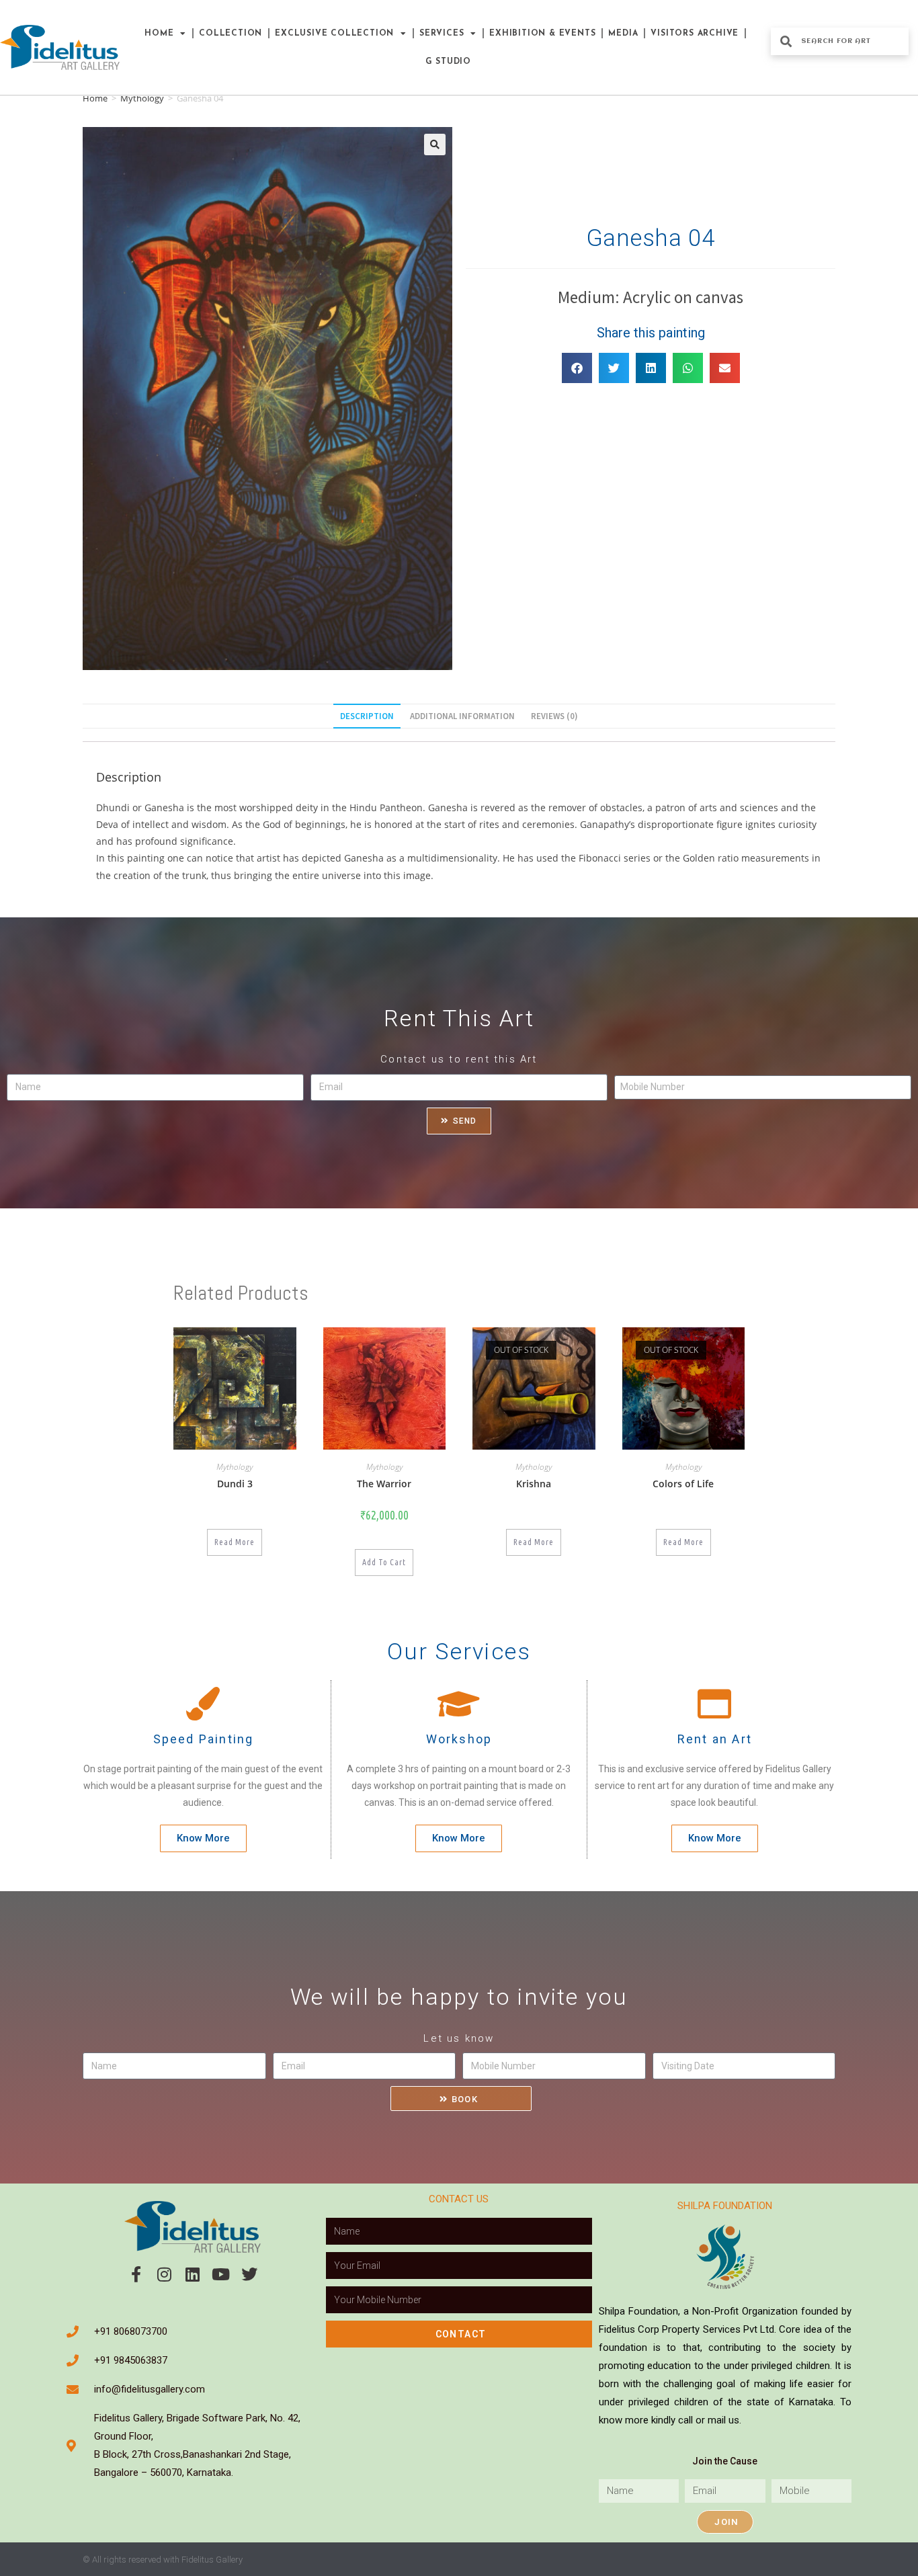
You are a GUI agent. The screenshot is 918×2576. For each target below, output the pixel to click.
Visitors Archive (695, 34)
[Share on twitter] (614, 368)
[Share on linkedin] (651, 368)
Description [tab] (367, 716)
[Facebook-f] (136, 2274)
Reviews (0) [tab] (554, 716)
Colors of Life (683, 1484)
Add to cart (384, 1562)
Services (442, 34)
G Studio (448, 62)
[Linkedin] (193, 2274)
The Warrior (384, 1484)
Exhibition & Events (542, 34)
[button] (435, 144)
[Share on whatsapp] (688, 368)
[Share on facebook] (577, 368)
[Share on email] (725, 368)
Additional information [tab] (462, 716)
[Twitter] (249, 2274)
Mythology (142, 98)
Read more (235, 1542)
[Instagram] (165, 2274)
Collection (231, 34)
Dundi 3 (235, 1484)
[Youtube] (221, 2274)
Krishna (534, 1484)
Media (623, 34)
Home (159, 34)
